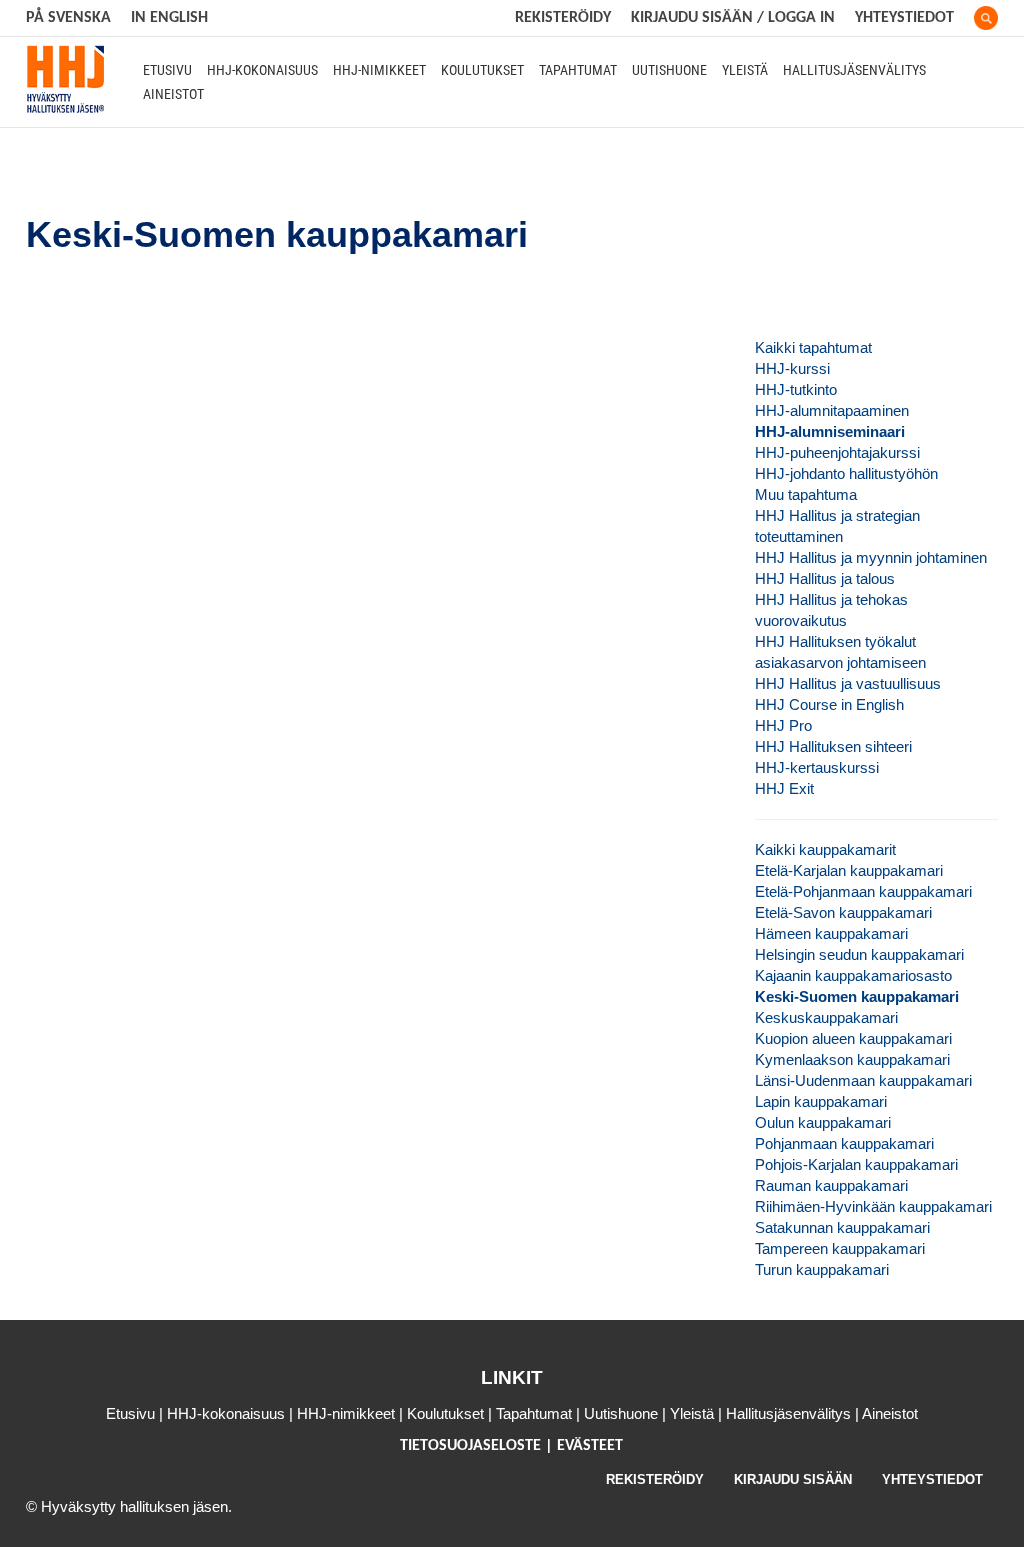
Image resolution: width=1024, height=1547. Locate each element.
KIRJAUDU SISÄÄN (793, 1479)
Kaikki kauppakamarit (825, 849)
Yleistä (745, 70)
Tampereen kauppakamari (840, 1248)
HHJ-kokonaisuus (262, 70)
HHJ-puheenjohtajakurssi (837, 452)
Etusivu (167, 70)
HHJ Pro (783, 725)
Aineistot (173, 94)
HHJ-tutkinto (796, 389)
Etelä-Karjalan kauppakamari (849, 870)
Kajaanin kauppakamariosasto (853, 975)
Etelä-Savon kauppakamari (843, 912)
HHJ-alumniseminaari (830, 431)
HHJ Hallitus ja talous (825, 578)
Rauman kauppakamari (831, 1185)
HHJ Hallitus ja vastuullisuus (848, 683)
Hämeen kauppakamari (831, 933)
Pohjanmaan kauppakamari (844, 1143)
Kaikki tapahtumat (813, 347)
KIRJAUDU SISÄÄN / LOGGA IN (733, 18)
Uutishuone (669, 70)
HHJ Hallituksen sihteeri (833, 746)
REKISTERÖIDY (563, 18)
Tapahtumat (578, 70)
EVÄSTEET (590, 1446)
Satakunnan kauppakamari (842, 1227)
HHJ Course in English (829, 704)
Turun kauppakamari (822, 1269)
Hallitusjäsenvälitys (854, 70)
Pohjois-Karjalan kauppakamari (856, 1164)
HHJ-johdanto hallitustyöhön (846, 473)
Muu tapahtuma (806, 494)
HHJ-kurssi (792, 368)
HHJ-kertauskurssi (817, 767)
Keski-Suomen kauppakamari (857, 996)
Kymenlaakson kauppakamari (852, 1059)
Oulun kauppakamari (823, 1122)
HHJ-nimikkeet (379, 70)
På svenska (68, 18)
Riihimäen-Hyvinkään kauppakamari (873, 1206)
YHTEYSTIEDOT (932, 1479)
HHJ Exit (784, 788)
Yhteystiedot (904, 18)
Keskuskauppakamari (826, 1017)
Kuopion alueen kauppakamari (853, 1038)
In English (169, 18)
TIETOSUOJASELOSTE (472, 1446)
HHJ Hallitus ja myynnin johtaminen (871, 557)
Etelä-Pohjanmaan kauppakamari (863, 891)
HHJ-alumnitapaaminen (832, 410)
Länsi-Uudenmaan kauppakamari (863, 1080)
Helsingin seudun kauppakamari (859, 954)
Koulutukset (482, 70)
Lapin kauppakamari (821, 1101)
